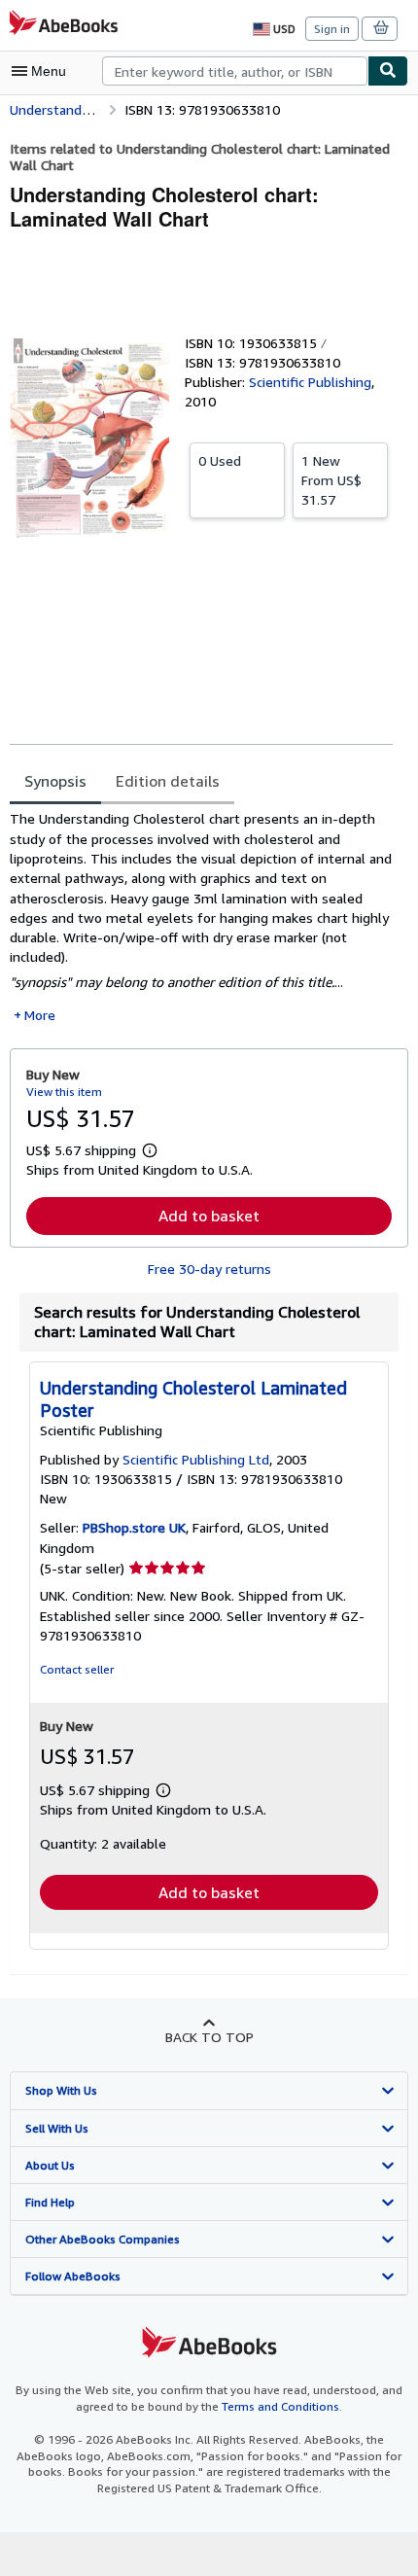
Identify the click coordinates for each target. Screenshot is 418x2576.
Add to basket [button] (209, 1216)
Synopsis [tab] (55, 781)
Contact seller (77, 1669)
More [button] (40, 1015)
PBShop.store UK (134, 1527)
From (331, 480)
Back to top (209, 2037)
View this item (64, 1092)
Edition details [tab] (168, 781)
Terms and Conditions (280, 2406)
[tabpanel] (201, 917)
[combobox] (235, 71)
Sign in (332, 29)
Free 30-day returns (209, 1269)
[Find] (388, 71)
